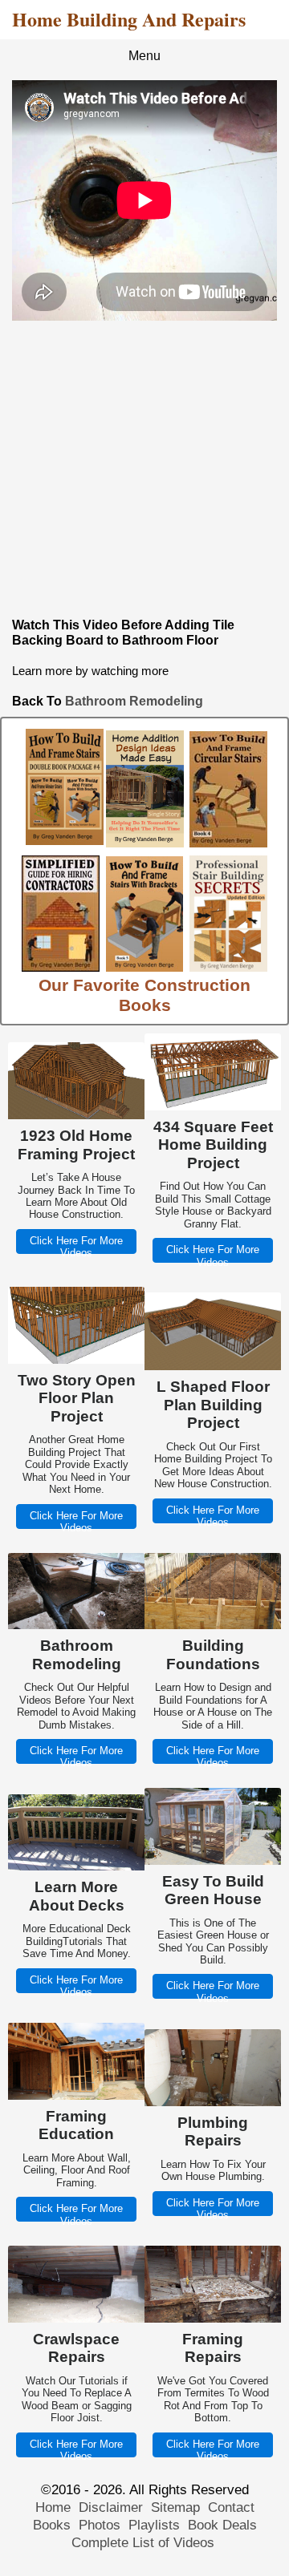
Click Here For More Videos (76, 1247)
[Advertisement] (144, 469)
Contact (231, 2507)
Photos (100, 2525)
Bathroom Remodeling (134, 701)
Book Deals (222, 2525)
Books (52, 2525)
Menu (144, 56)
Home (53, 2507)
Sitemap (175, 2507)
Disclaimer (111, 2507)
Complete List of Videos (145, 2543)
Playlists (154, 2525)
